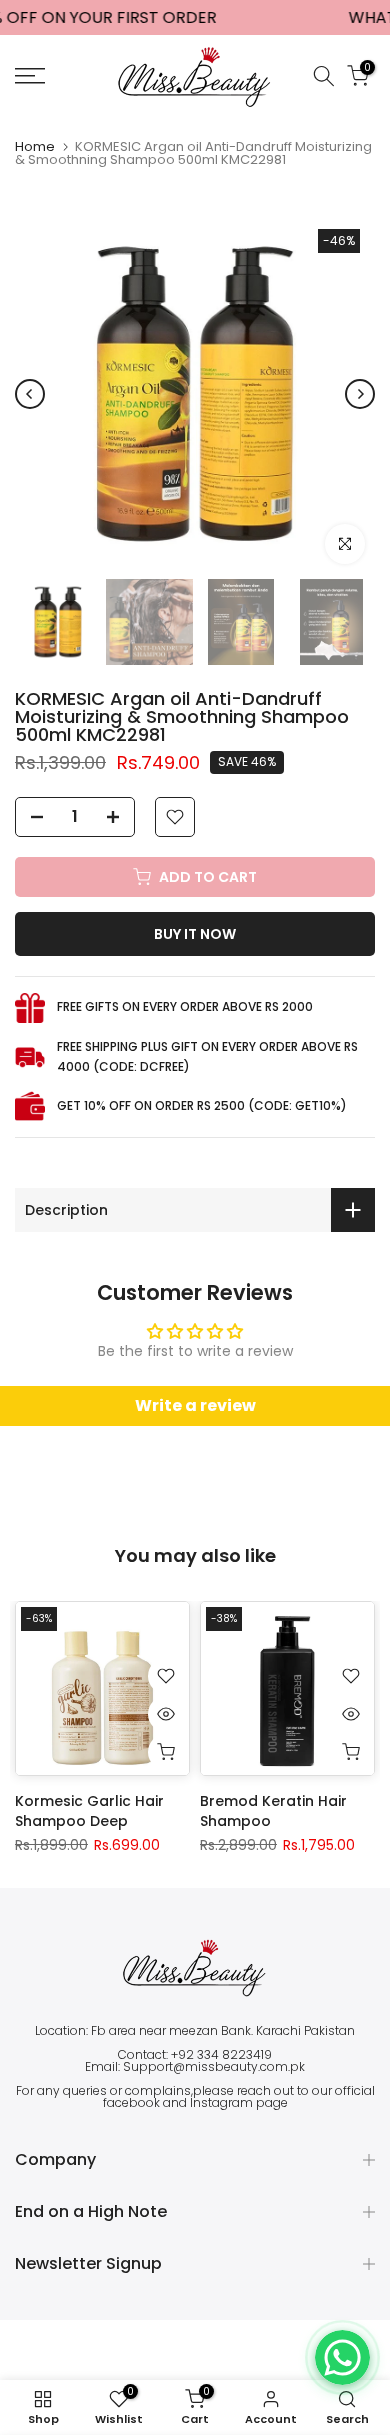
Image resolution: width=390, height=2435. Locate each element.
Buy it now (195, 934)
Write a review (195, 1405)
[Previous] (30, 394)
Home (35, 146)
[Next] (360, 394)
